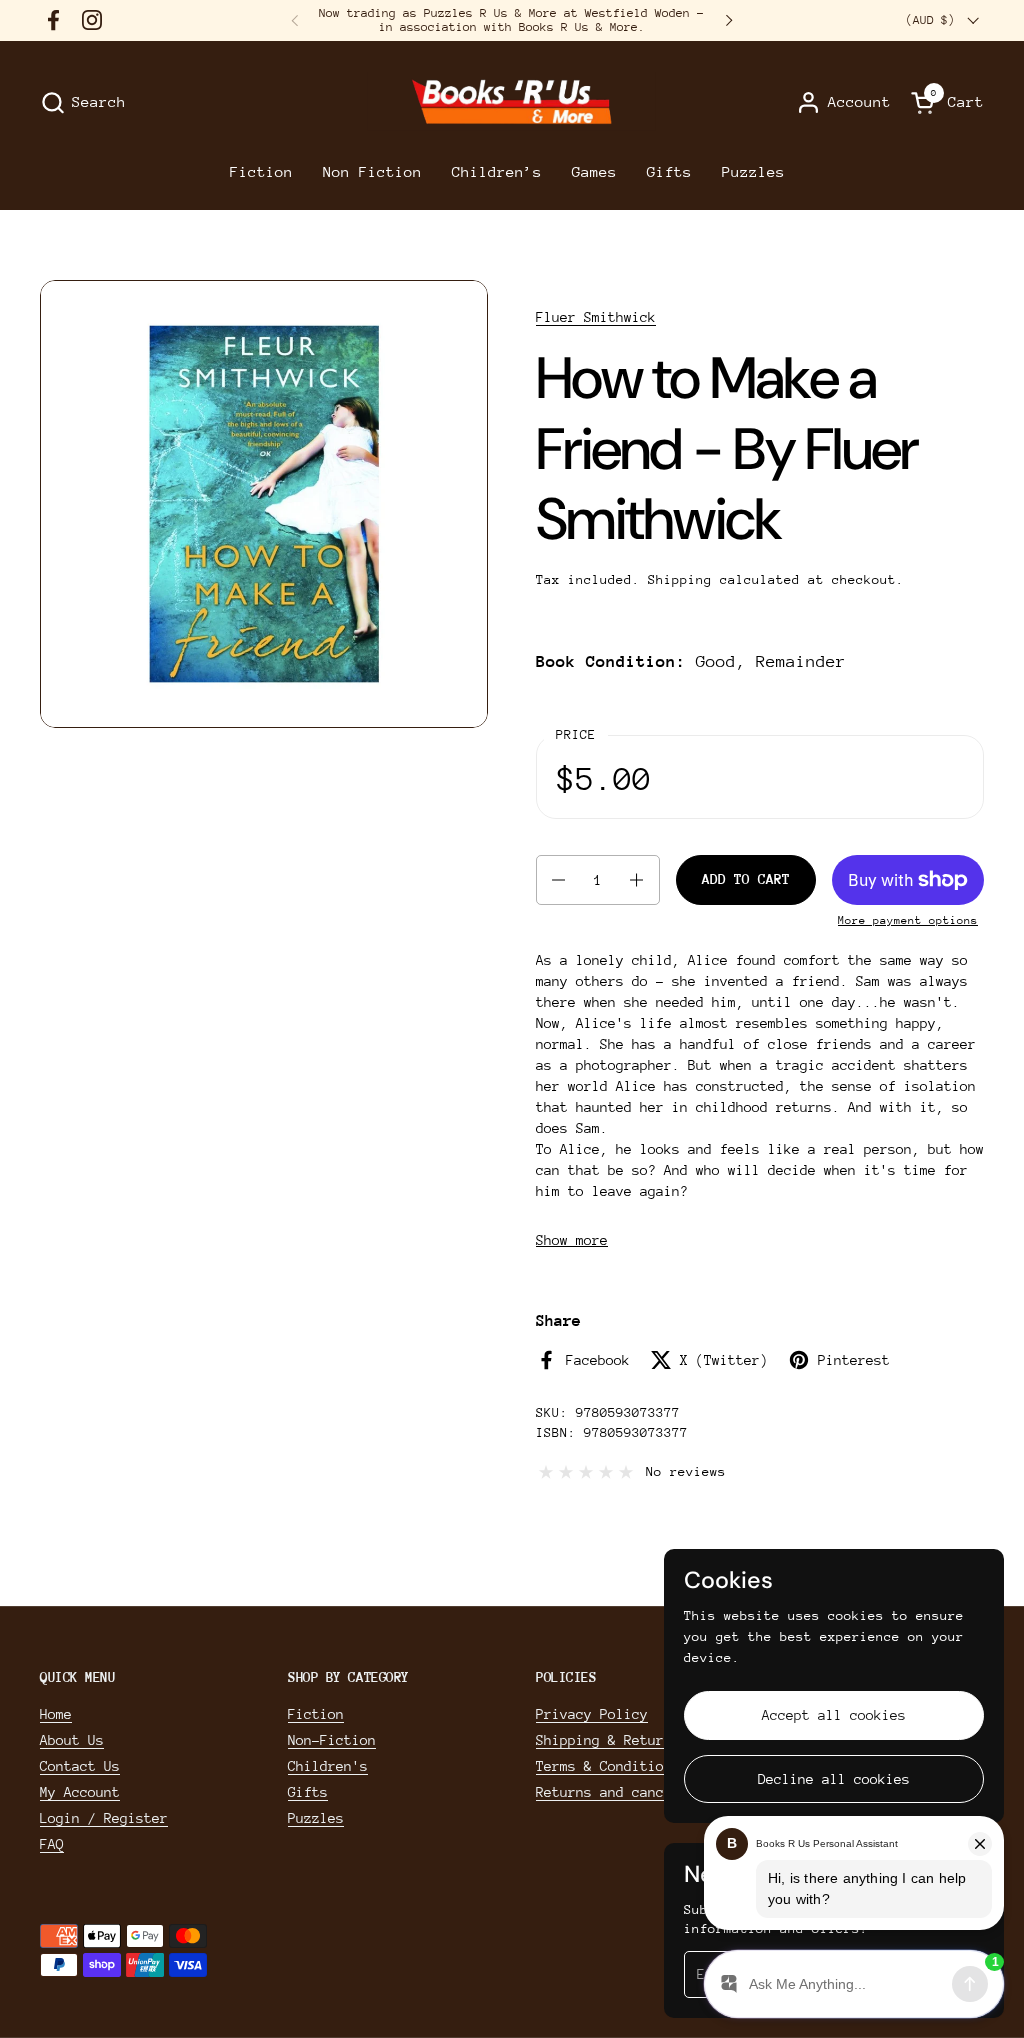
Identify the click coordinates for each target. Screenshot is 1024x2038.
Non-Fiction (332, 1740)
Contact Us (80, 1766)
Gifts (308, 1792)
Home (56, 1714)
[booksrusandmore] (511, 102)
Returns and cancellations (636, 1792)
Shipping (680, 579)
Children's (328, 1766)
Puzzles (316, 1818)
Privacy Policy (592, 1714)
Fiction (316, 1714)
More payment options (908, 920)
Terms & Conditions (608, 1766)
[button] (83, 102)
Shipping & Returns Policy (636, 1740)
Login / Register (104, 1818)
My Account (80, 1792)
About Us (72, 1740)
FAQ (52, 1844)
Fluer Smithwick (596, 317)
